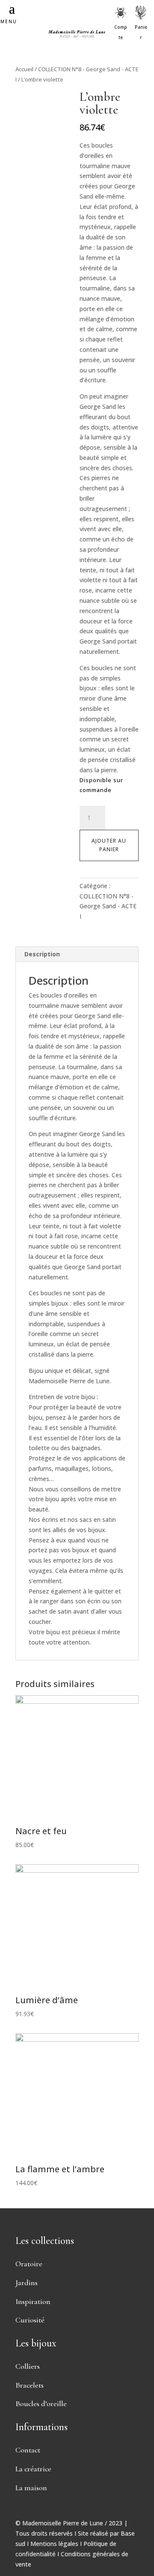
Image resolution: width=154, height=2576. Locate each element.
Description (42, 954)
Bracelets (30, 2385)
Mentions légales (54, 2544)
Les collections (45, 2241)
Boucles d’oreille (41, 2404)
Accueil (24, 69)
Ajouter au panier (109, 845)
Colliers (28, 2366)
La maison (31, 2488)
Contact (28, 2450)
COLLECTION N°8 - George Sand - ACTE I (108, 906)
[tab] (77, 954)
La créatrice (33, 2469)
